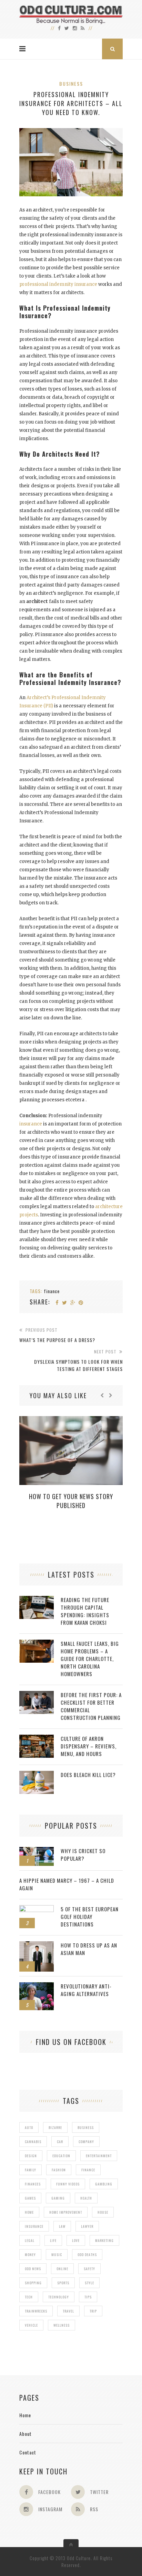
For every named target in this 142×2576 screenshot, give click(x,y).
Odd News (33, 2269)
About (26, 2434)
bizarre (55, 2127)
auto (29, 2127)
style (89, 2283)
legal (30, 2240)
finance (52, 1291)
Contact (28, 2452)
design (31, 2156)
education (61, 2156)
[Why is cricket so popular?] (37, 1851)
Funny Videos (68, 2184)
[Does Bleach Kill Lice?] (37, 1774)
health (86, 2198)
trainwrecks (36, 2311)
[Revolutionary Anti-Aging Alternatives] (37, 1986)
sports (63, 2283)
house (103, 2212)
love (76, 2240)
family (31, 2170)
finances (33, 2184)
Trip (93, 2311)
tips (88, 2297)
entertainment (99, 2156)
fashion (59, 2170)
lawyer (87, 2226)
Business (71, 84)
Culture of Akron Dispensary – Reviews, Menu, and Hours (89, 1746)
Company (86, 2142)
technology (59, 2297)
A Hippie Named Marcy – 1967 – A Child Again (67, 1884)
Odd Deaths (87, 2255)
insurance (31, 1124)
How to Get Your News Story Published (71, 1501)
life (53, 2240)
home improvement (66, 2212)
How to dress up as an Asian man (89, 1949)
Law (62, 2226)
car (60, 2142)
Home (25, 2415)
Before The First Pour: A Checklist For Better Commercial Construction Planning (91, 1706)
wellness (62, 2325)
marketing (104, 2240)
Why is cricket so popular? (83, 1855)
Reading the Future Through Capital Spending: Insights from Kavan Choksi (85, 1611)
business (86, 2127)
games (30, 2198)
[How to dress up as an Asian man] (37, 1945)
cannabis (33, 2142)
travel (68, 2311)
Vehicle (31, 2325)
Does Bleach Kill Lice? (88, 1775)
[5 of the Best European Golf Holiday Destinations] (37, 1909)
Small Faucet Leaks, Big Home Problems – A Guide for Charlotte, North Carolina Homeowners (90, 1659)
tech (29, 2297)
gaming (58, 2198)
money (30, 2255)
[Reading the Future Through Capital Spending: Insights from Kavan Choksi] (37, 1599)
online (62, 2269)
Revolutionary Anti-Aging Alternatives (86, 1990)
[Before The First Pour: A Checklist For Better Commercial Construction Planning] (37, 1695)
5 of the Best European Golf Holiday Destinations (90, 1917)
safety (89, 2269)
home (29, 2212)
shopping (33, 2283)
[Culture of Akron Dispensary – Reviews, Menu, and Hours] (37, 1738)
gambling (104, 2184)
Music (57, 2255)
